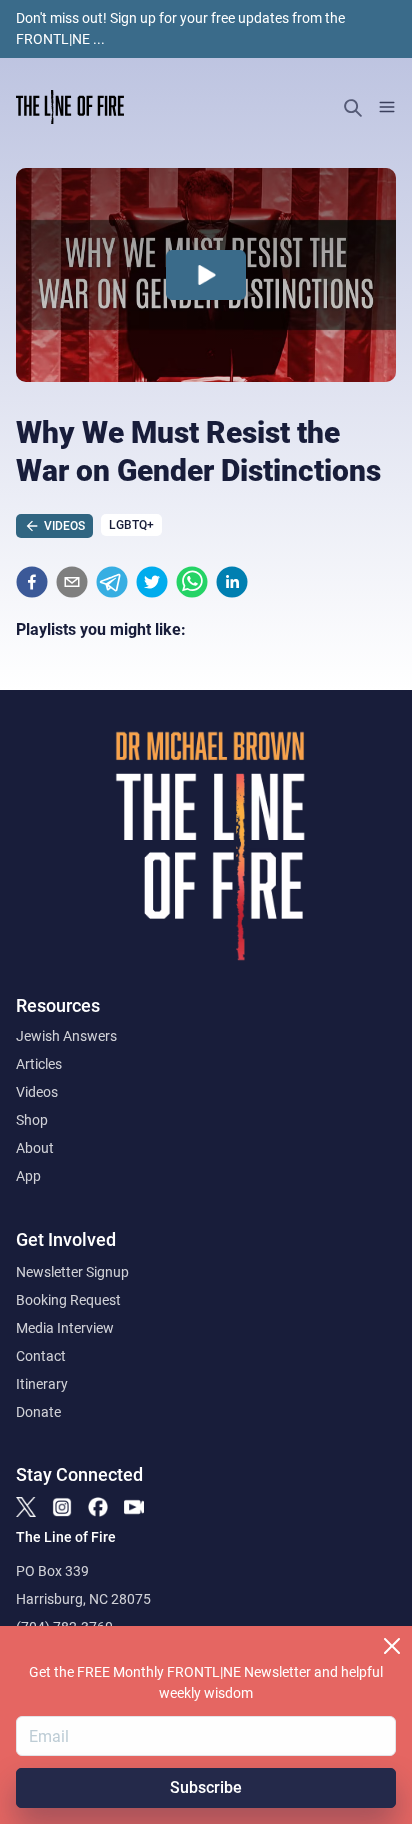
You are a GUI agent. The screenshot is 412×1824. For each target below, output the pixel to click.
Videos (37, 1092)
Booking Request (68, 1300)
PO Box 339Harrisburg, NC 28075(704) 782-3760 (83, 1599)
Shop (32, 1120)
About (35, 1148)
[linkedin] (232, 582)
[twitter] (152, 582)
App (28, 1176)
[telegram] (112, 582)
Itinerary (42, 1384)
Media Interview (65, 1328)
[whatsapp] (192, 582)
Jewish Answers (66, 1036)
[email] (72, 582)
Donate (38, 1412)
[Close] (392, 1646)
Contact (41, 1356)
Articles (39, 1064)
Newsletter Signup (72, 1272)
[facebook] (32, 582)
